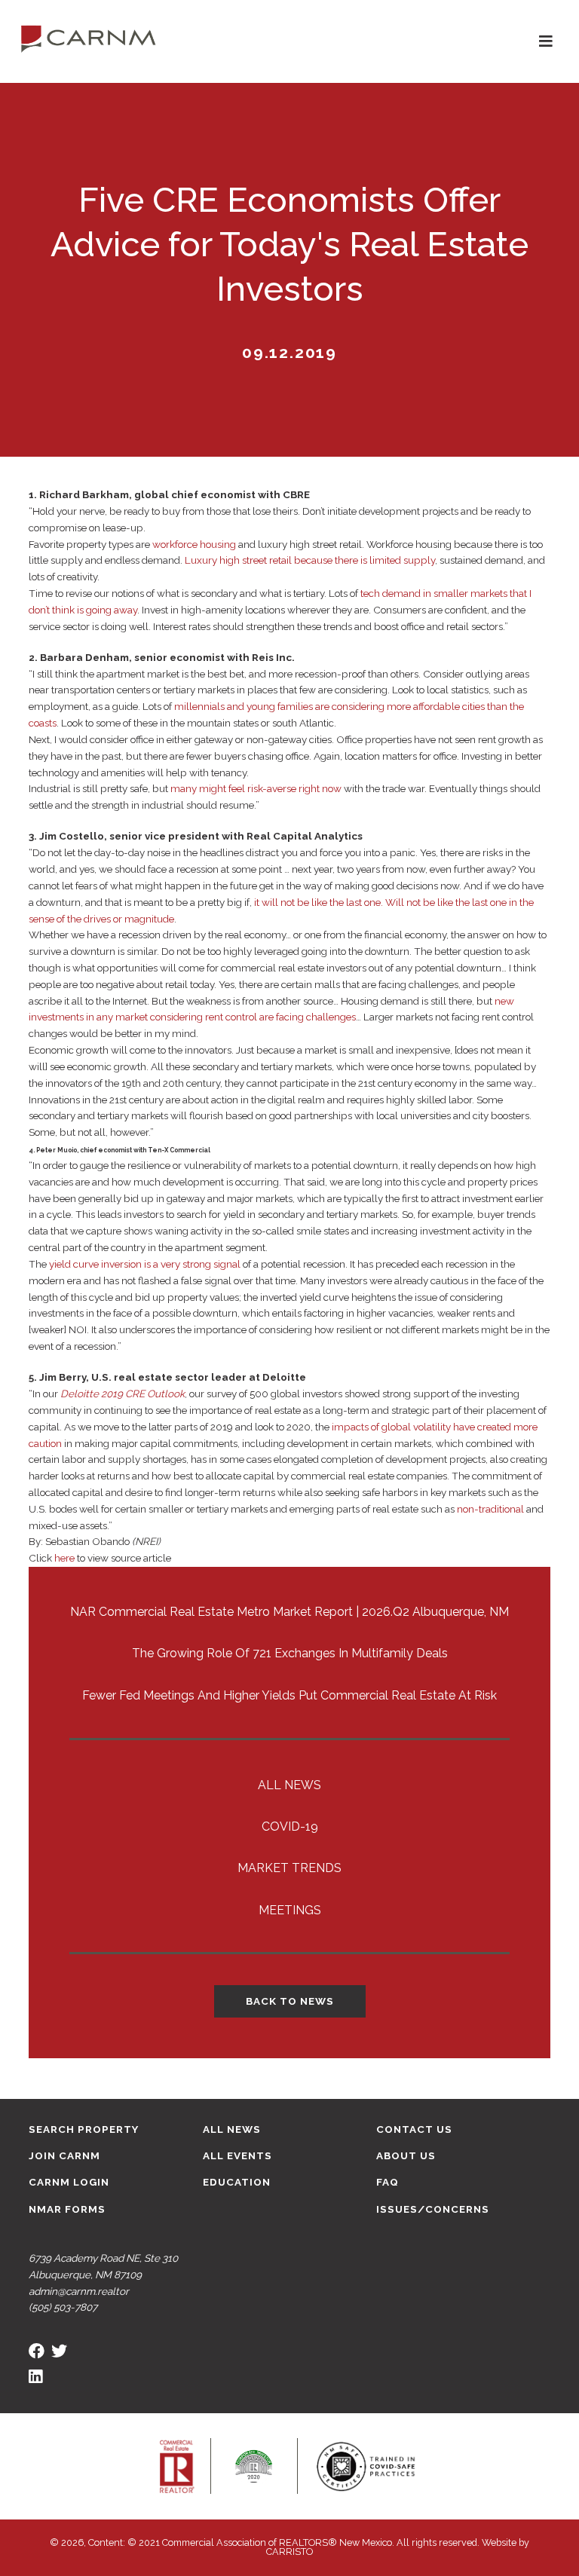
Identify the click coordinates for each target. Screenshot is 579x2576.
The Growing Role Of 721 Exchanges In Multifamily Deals (290, 1653)
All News (289, 1785)
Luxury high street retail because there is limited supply (310, 560)
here (64, 1558)
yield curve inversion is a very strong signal (145, 1264)
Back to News (290, 2001)
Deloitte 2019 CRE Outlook (123, 1394)
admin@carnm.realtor (79, 2291)
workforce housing (194, 544)
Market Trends (289, 1868)
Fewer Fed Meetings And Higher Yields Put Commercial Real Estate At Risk (289, 1695)
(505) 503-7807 (63, 2307)
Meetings (290, 1910)
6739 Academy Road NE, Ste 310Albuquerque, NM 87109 (103, 2266)
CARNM (89, 38)
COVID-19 (290, 1826)
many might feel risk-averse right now (256, 788)
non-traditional (490, 1509)
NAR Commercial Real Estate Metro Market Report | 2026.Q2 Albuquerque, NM (289, 1612)
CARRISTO (289, 2552)
